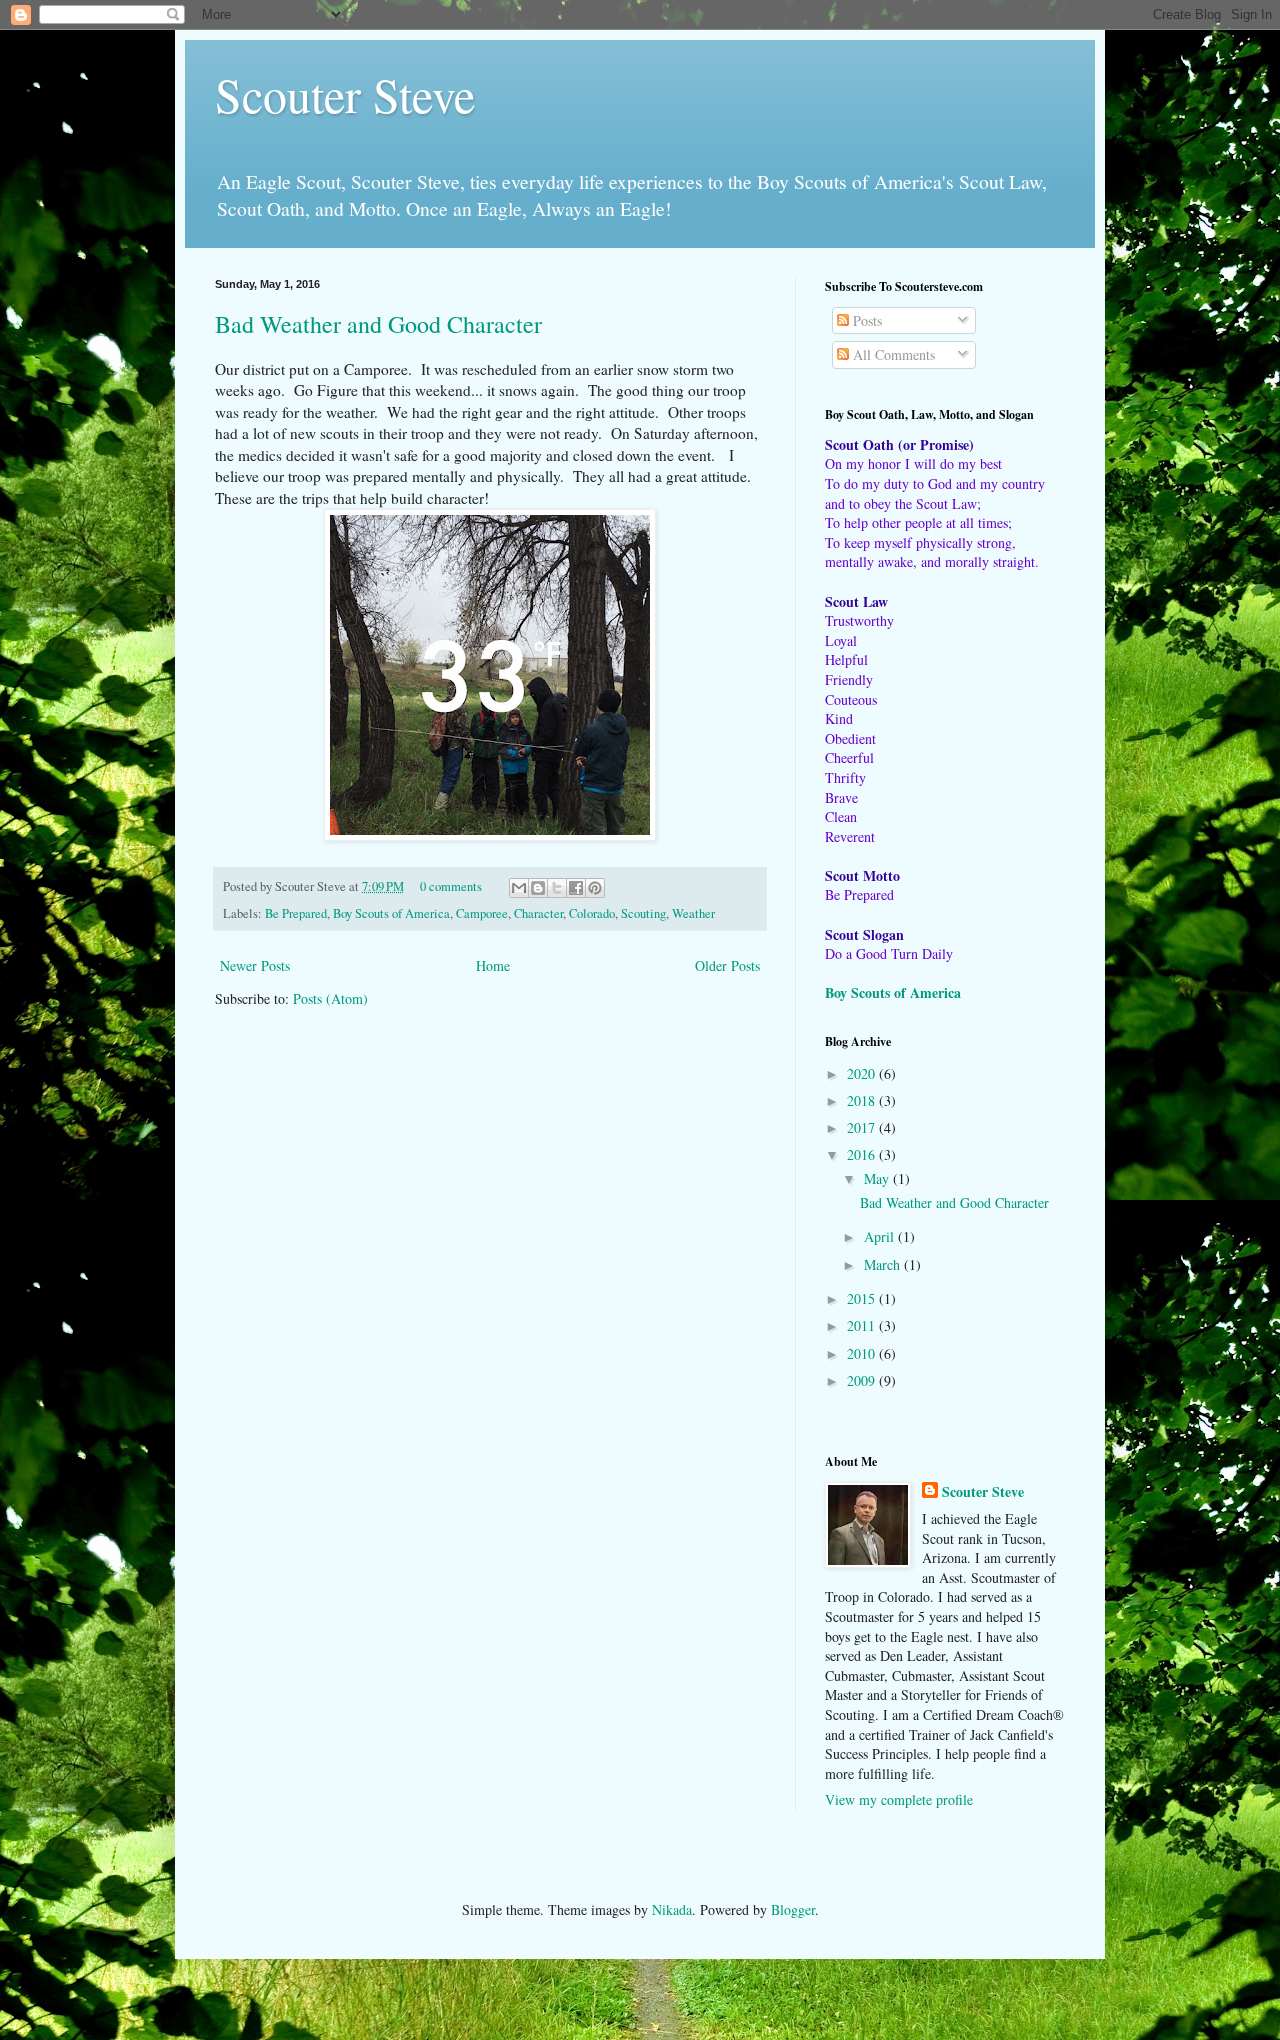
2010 (863, 1353)
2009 (863, 1380)
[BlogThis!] (538, 888)
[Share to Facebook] (576, 888)
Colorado (592, 913)
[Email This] (519, 888)
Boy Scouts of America (391, 913)
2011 (863, 1325)
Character (538, 913)
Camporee (482, 913)
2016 (863, 1154)
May (878, 1178)
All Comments (892, 354)
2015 (863, 1298)
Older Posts (727, 965)
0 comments (451, 886)
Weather (693, 913)
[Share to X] (557, 888)
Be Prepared (296, 913)
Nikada (672, 1909)
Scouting (643, 913)
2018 (863, 1100)
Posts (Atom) (330, 998)
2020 (863, 1073)
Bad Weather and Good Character (378, 324)
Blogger (793, 1909)
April (881, 1236)
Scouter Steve (345, 94)
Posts (865, 320)
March (884, 1264)
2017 (863, 1127)
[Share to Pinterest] (595, 888)
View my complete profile (899, 1799)
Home (493, 965)
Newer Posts (255, 965)
